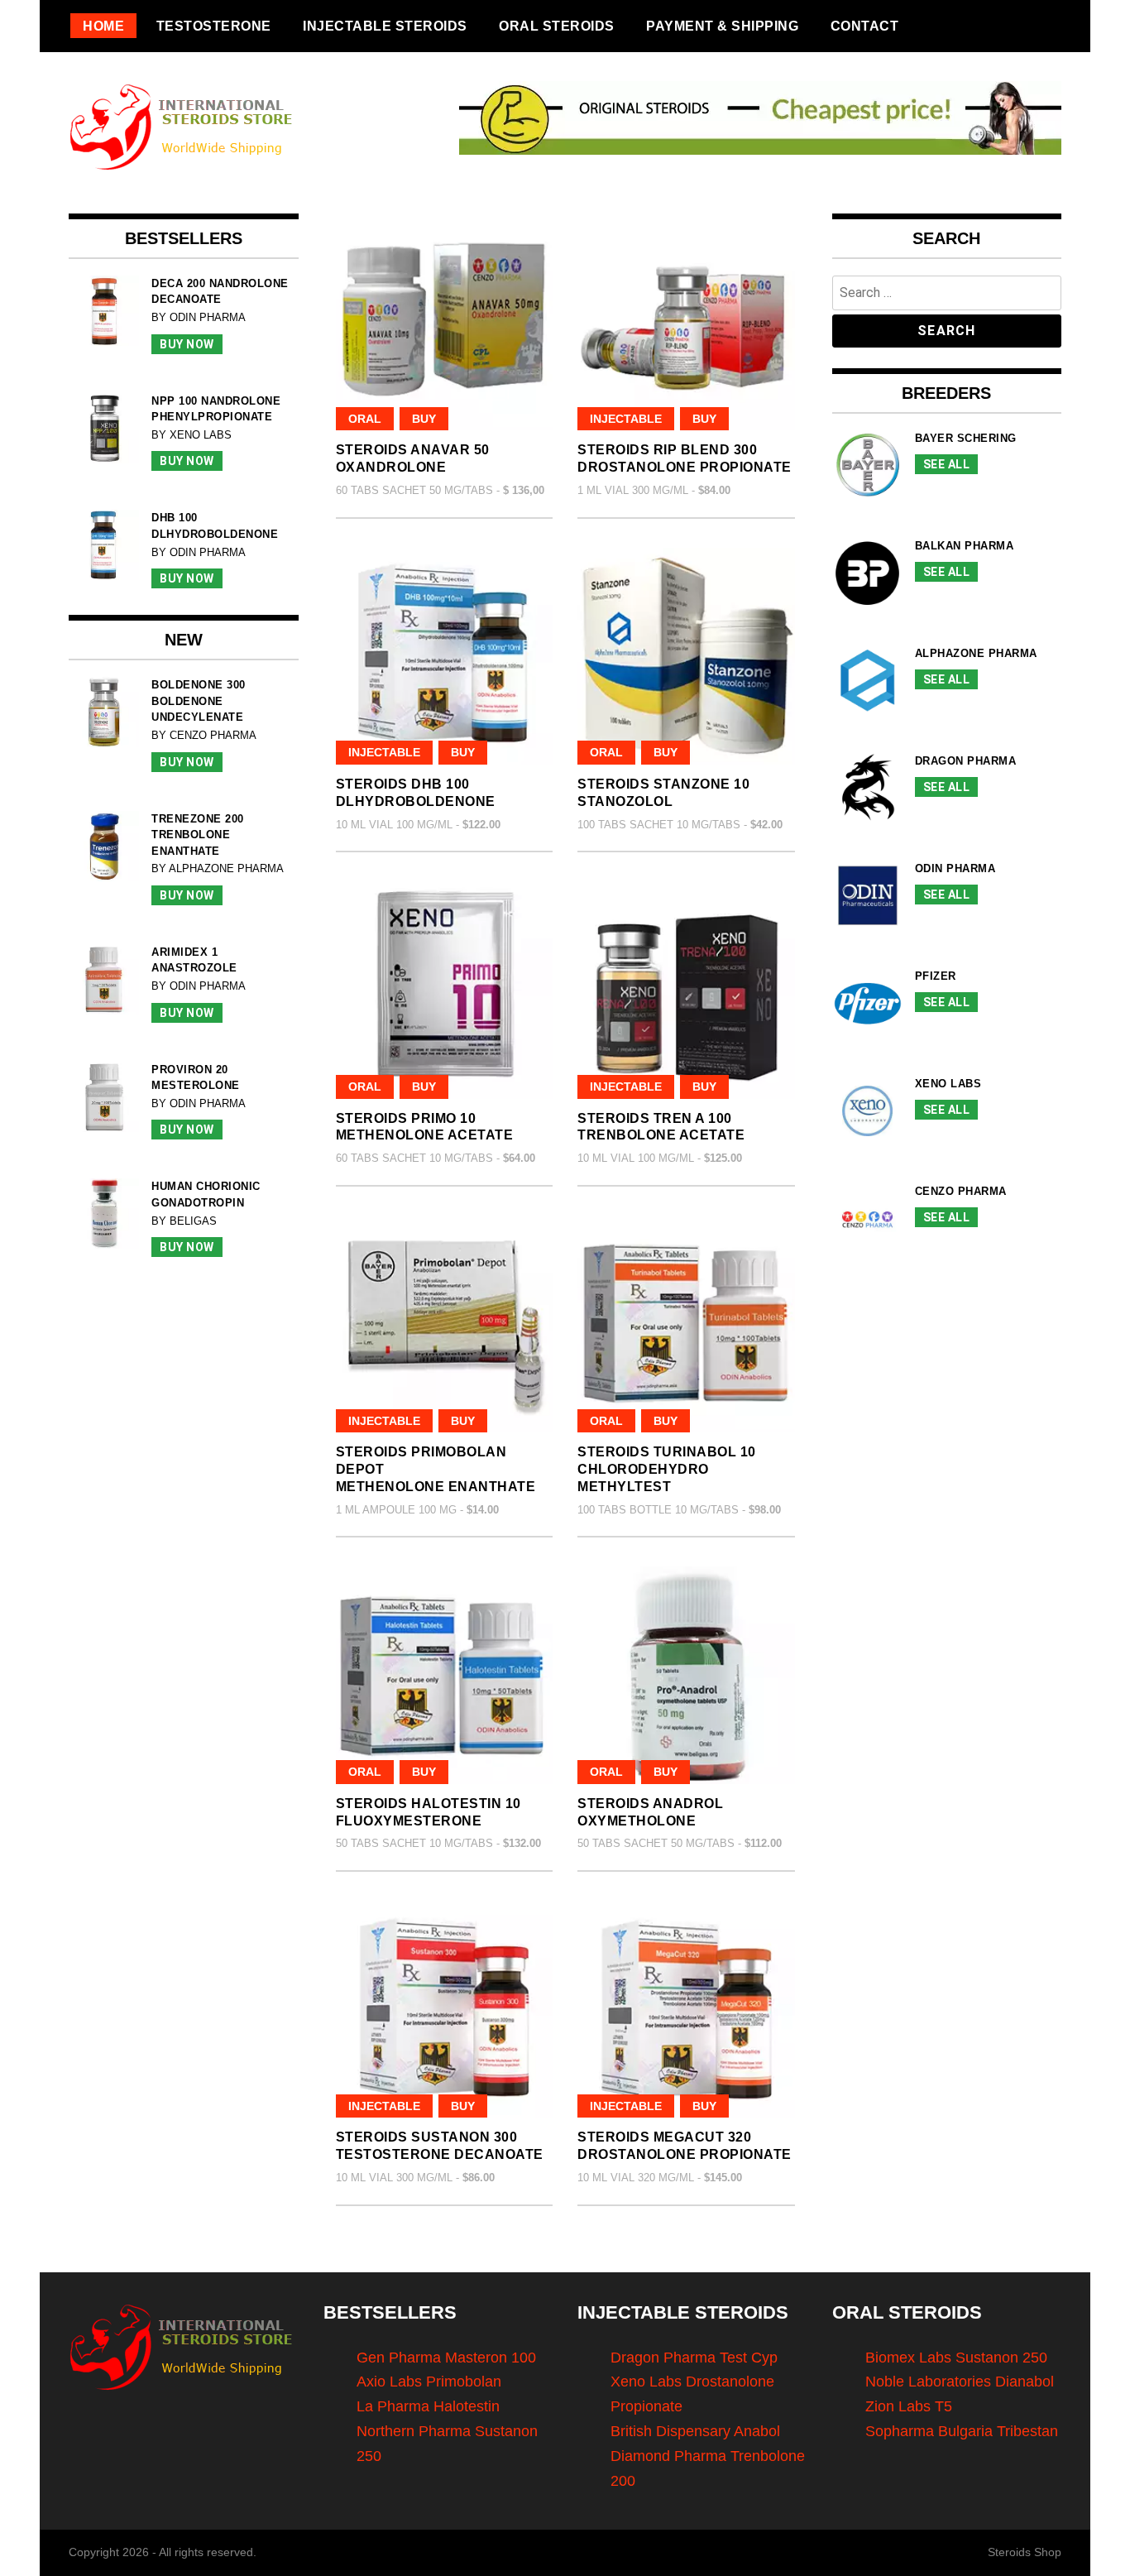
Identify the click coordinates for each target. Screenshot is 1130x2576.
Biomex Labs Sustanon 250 (956, 2358)
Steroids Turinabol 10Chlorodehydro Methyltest (667, 1469)
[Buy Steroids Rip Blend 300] (686, 322)
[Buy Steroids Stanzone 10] (686, 657)
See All (947, 464)
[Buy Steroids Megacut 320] (686, 2010)
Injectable (626, 419)
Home (103, 26)
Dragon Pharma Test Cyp (694, 2358)
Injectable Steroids (385, 26)
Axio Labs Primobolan (429, 2382)
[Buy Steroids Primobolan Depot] (445, 1324)
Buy (424, 419)
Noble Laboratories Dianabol (960, 2382)
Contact (865, 26)
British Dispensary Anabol (695, 2431)
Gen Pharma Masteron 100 (446, 2358)
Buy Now (187, 344)
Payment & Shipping (722, 26)
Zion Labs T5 (909, 2406)
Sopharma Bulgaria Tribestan (962, 2431)
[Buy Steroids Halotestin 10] (445, 1675)
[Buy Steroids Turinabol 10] (686, 1324)
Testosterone (214, 26)
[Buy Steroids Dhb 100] (445, 657)
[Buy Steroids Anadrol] (686, 1675)
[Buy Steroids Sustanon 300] (445, 2010)
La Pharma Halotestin (428, 2406)
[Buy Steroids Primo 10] (445, 990)
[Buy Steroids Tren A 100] (686, 990)
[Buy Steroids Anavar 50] (445, 322)
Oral (365, 419)
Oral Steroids (557, 26)
